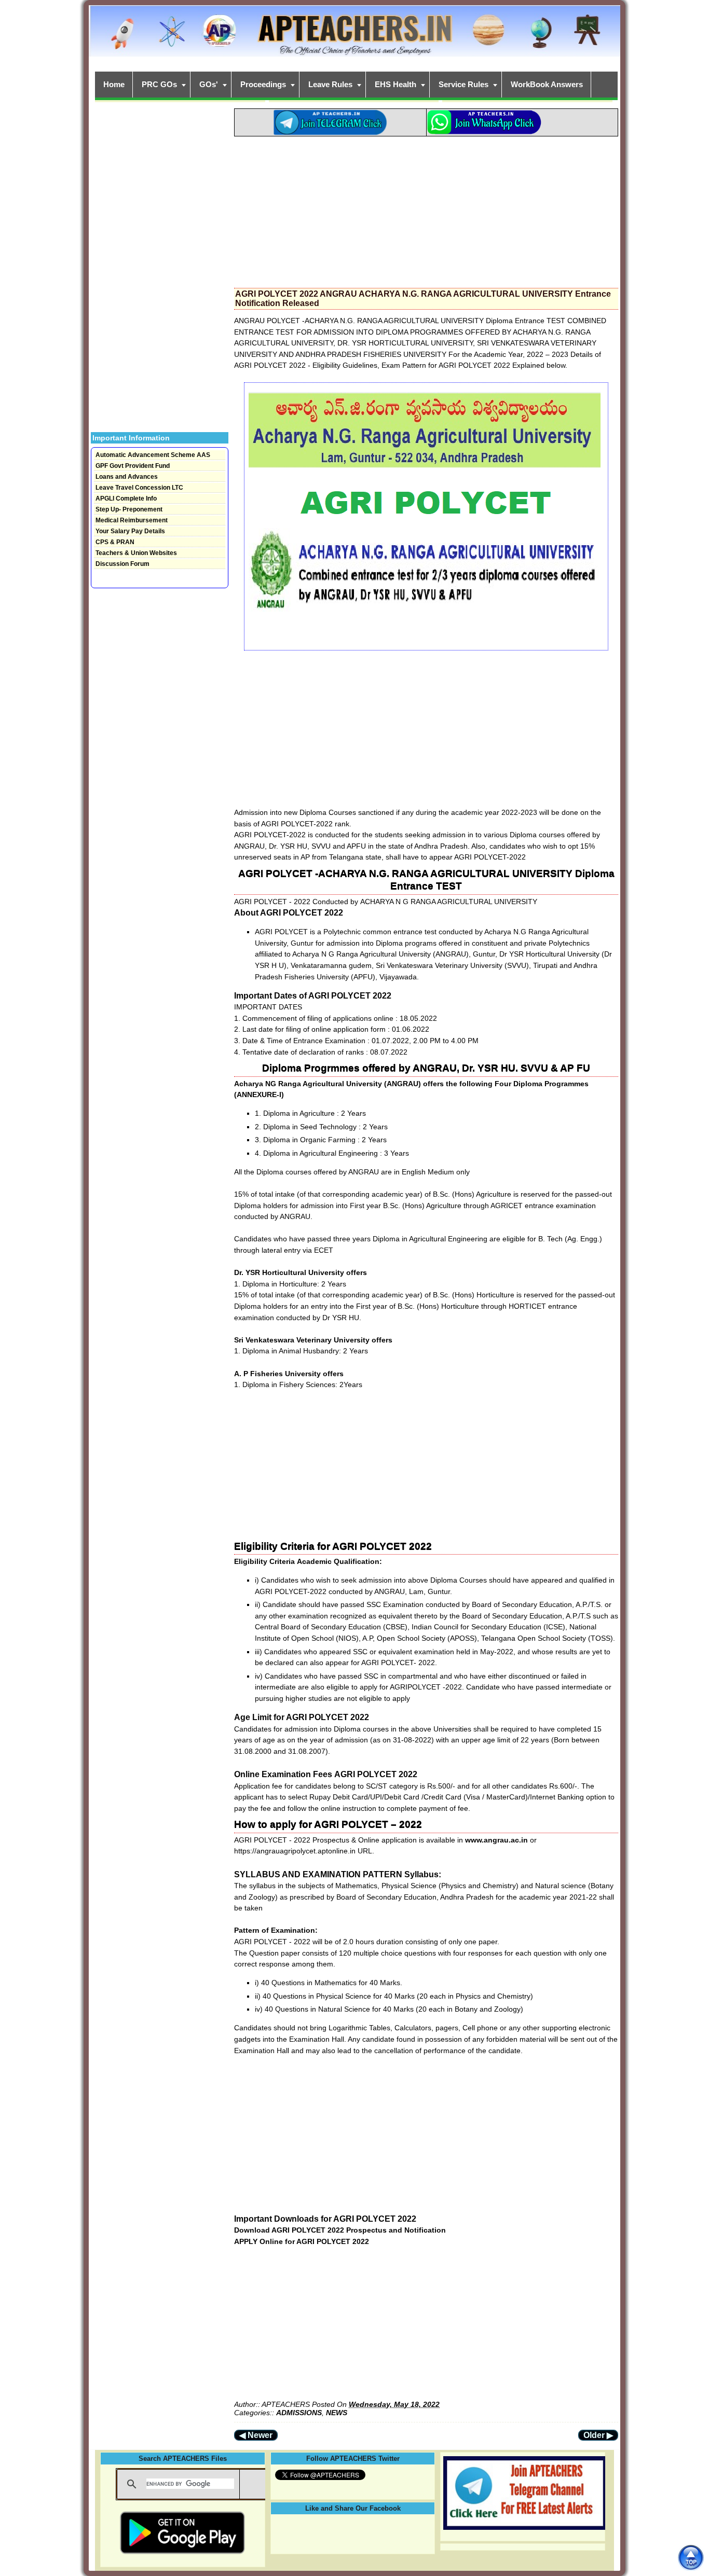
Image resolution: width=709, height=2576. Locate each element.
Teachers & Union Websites (136, 553)
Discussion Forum (122, 564)
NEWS (337, 2413)
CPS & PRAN (115, 542)
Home (114, 84)
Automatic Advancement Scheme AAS (153, 455)
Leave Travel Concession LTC (139, 488)
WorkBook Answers (547, 84)
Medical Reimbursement (132, 520)
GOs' (209, 84)
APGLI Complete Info (126, 498)
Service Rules (463, 84)
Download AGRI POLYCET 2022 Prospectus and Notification (341, 2230)
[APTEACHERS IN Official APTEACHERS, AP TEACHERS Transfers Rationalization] (354, 37)
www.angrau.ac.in (497, 1840)
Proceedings (263, 84)
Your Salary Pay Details (130, 531)
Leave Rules (330, 84)
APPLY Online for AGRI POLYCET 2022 (302, 2241)
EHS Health (396, 84)
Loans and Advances (127, 477)
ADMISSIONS (299, 2413)
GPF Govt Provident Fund (133, 466)
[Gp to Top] (691, 2558)
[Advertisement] (426, 209)
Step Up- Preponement (129, 509)
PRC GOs (159, 84)
